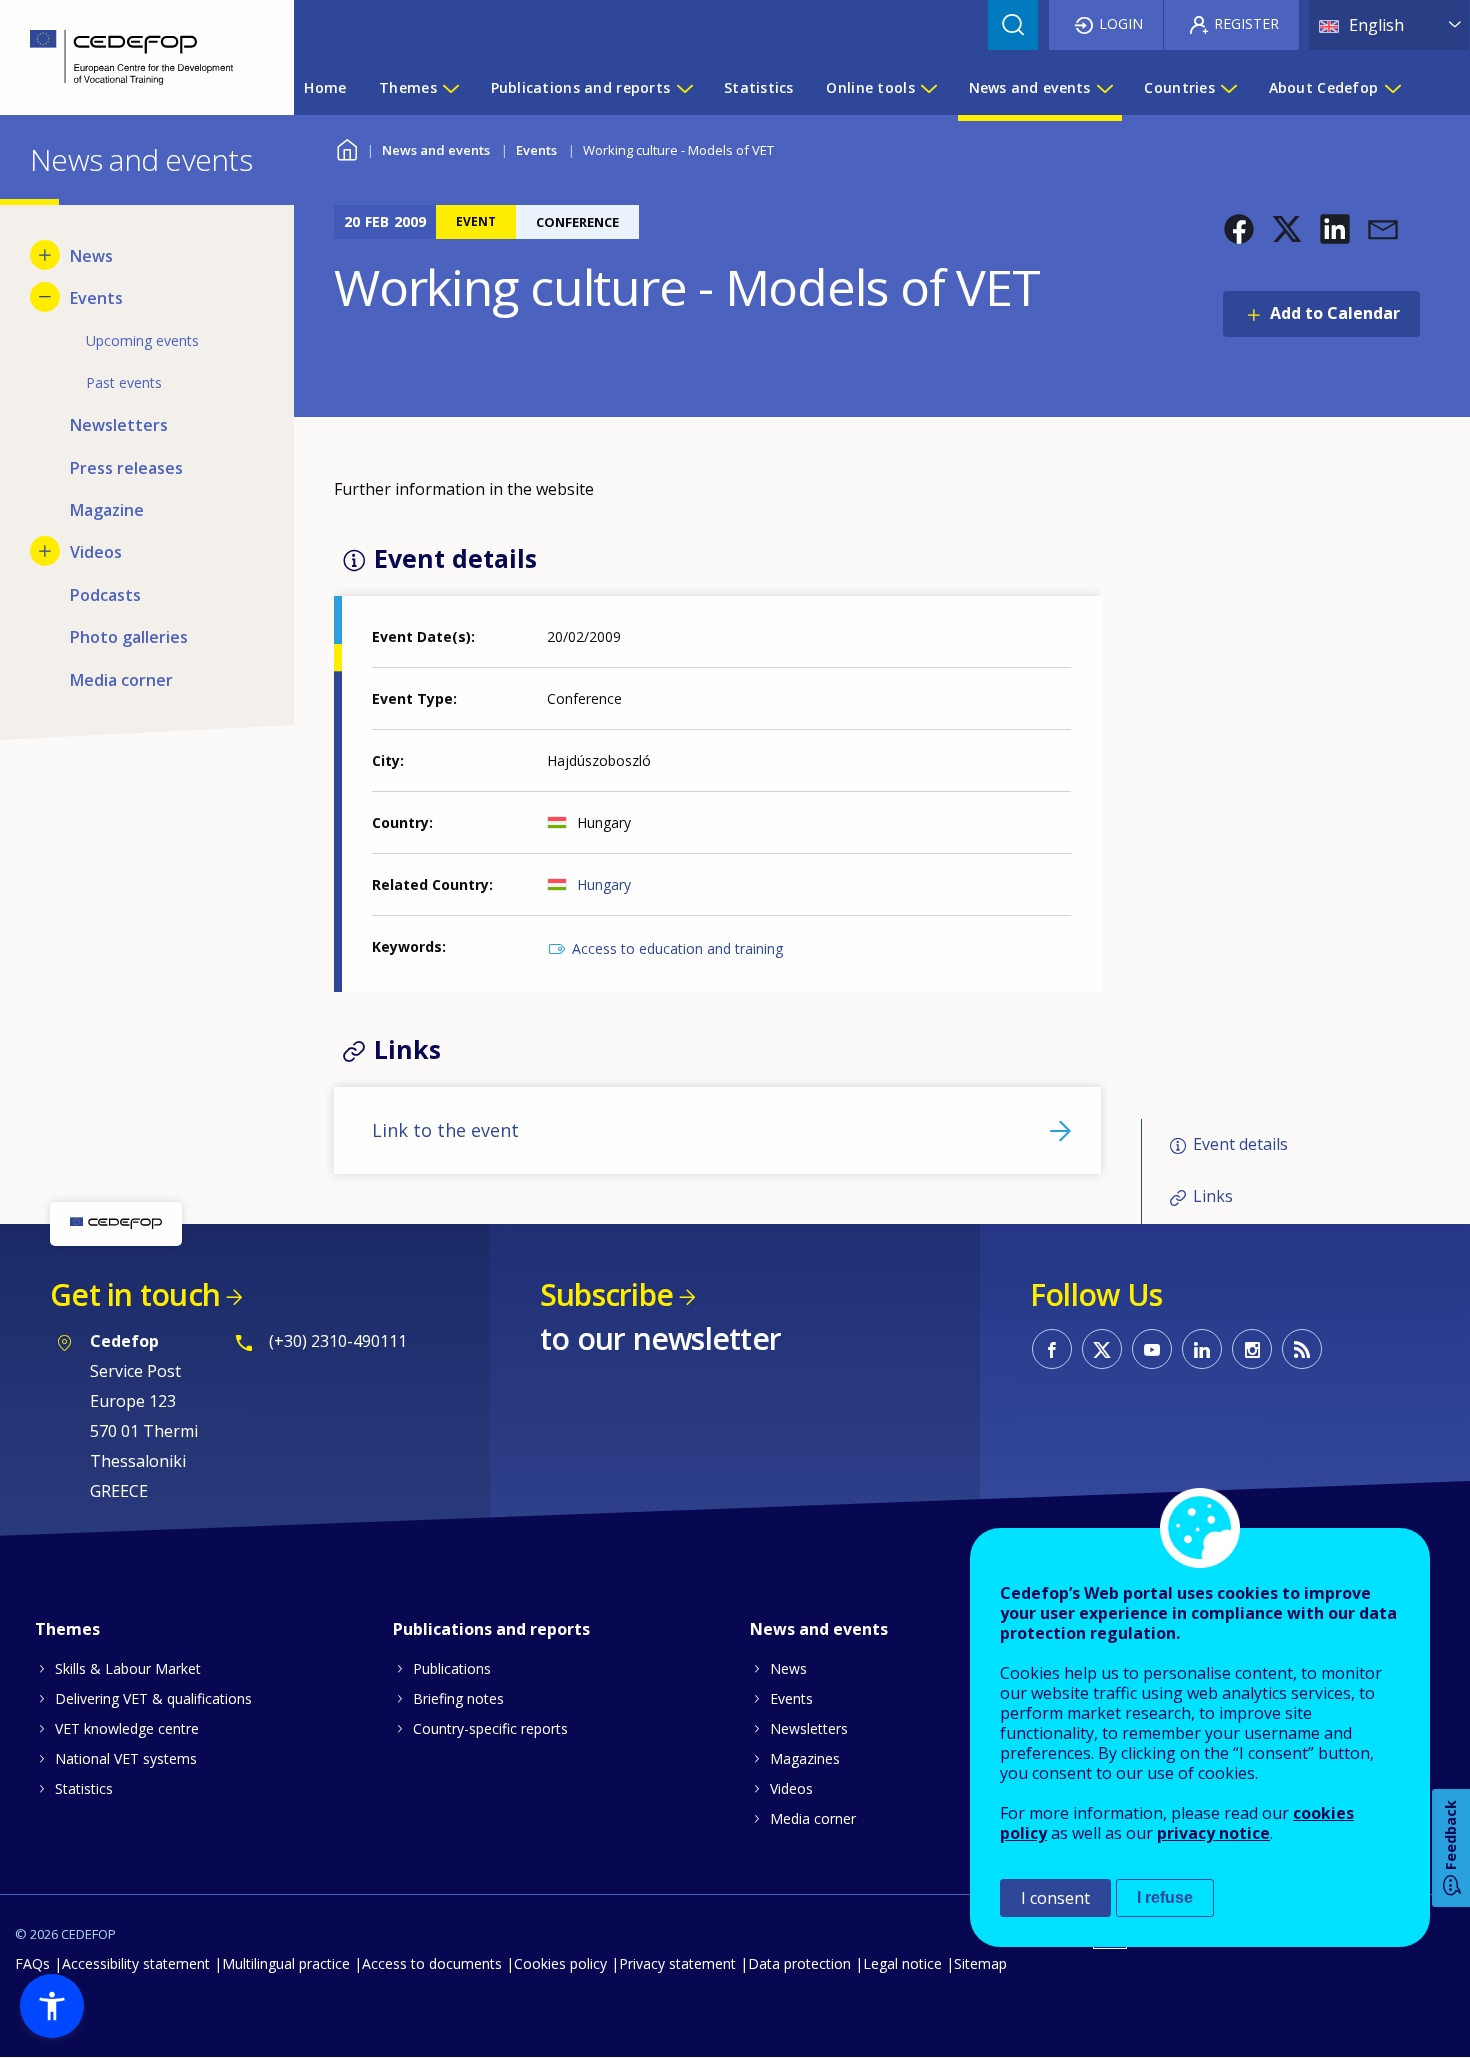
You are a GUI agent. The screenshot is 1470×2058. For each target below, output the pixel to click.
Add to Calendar (1335, 313)
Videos (791, 1788)
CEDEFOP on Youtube (1152, 1349)
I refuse (1165, 1897)
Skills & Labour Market (128, 1668)
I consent (1055, 1898)
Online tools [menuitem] (870, 87)
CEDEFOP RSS (1302, 1349)
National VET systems (126, 1758)
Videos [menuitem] (96, 552)
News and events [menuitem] (1030, 87)
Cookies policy (560, 1963)
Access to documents (432, 1963)
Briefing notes (458, 1698)
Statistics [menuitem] (759, 87)
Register (1246, 23)
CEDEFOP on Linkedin (1202, 1349)
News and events (436, 150)
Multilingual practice (286, 1963)
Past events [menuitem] (124, 382)
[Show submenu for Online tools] (928, 88)
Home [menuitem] (325, 87)
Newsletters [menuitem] (119, 425)
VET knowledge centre (127, 1728)
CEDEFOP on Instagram (1252, 1349)
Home (346, 147)
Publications (452, 1668)
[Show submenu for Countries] (1228, 88)
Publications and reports (491, 1629)
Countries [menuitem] (1179, 87)
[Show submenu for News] (45, 255)
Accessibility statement (136, 1963)
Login (1121, 23)
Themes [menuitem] (408, 87)
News (788, 1668)
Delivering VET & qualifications (153, 1698)
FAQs (32, 1963)
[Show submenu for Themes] (450, 88)
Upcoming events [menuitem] (142, 340)
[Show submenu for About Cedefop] (1392, 88)
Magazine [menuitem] (107, 510)
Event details (1240, 1144)
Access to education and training (677, 948)
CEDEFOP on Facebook (1052, 1349)
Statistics (84, 1788)
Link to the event (445, 1130)
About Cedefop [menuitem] (1324, 87)
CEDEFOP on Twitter (1102, 1349)
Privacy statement (677, 1963)
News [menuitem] (91, 256)
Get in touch (135, 1294)
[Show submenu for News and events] (1104, 88)
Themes (67, 1629)
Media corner (813, 1818)
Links (1213, 1196)
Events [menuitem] (96, 298)
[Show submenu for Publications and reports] (684, 88)
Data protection (799, 1963)
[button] (1239, 229)
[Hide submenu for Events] (45, 297)
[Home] (132, 57)
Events (536, 150)
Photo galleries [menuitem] (129, 637)
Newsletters (809, 1728)
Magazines (805, 1758)
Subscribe (606, 1294)
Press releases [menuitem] (126, 468)
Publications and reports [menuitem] (581, 87)
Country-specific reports (490, 1728)
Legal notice (902, 1963)
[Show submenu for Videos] (45, 551)
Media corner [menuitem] (121, 680)
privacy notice (1213, 1833)
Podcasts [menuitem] (105, 595)
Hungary (604, 884)
